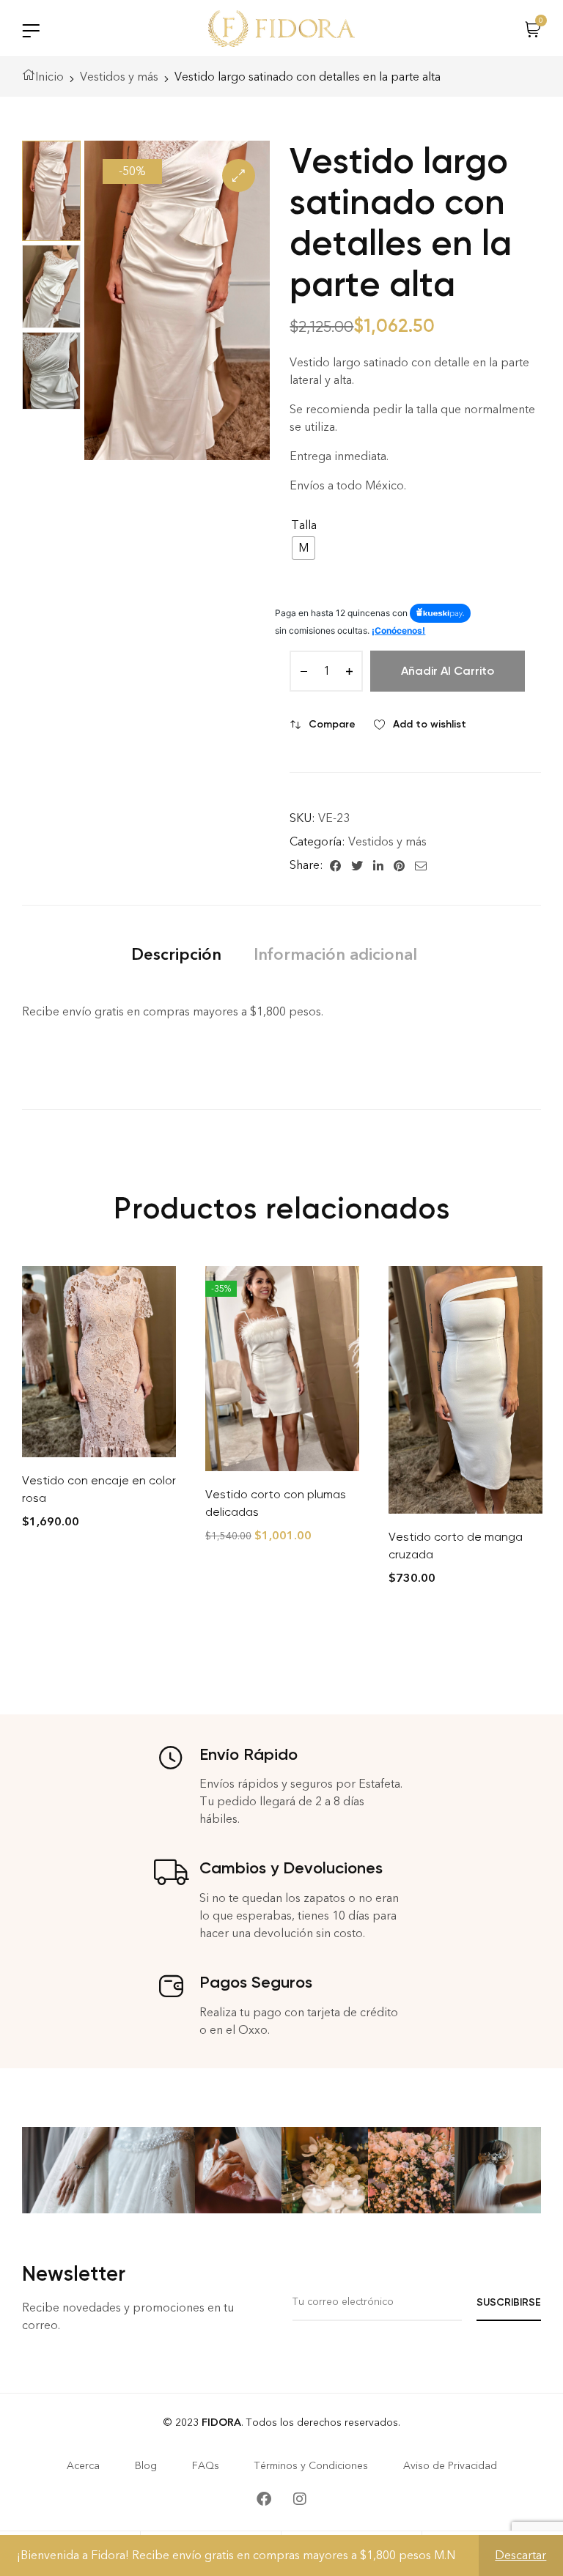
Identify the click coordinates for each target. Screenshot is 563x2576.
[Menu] (31, 30)
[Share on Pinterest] (399, 865)
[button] (239, 175)
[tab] (176, 954)
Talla (304, 525)
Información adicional (335, 954)
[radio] (303, 548)
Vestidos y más (119, 77)
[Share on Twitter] (357, 865)
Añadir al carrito (448, 671)
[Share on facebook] (335, 865)
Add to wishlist (430, 724)
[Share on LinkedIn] (378, 865)
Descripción (176, 954)
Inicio (49, 77)
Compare (332, 724)
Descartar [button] (520, 2555)
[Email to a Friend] (421, 865)
